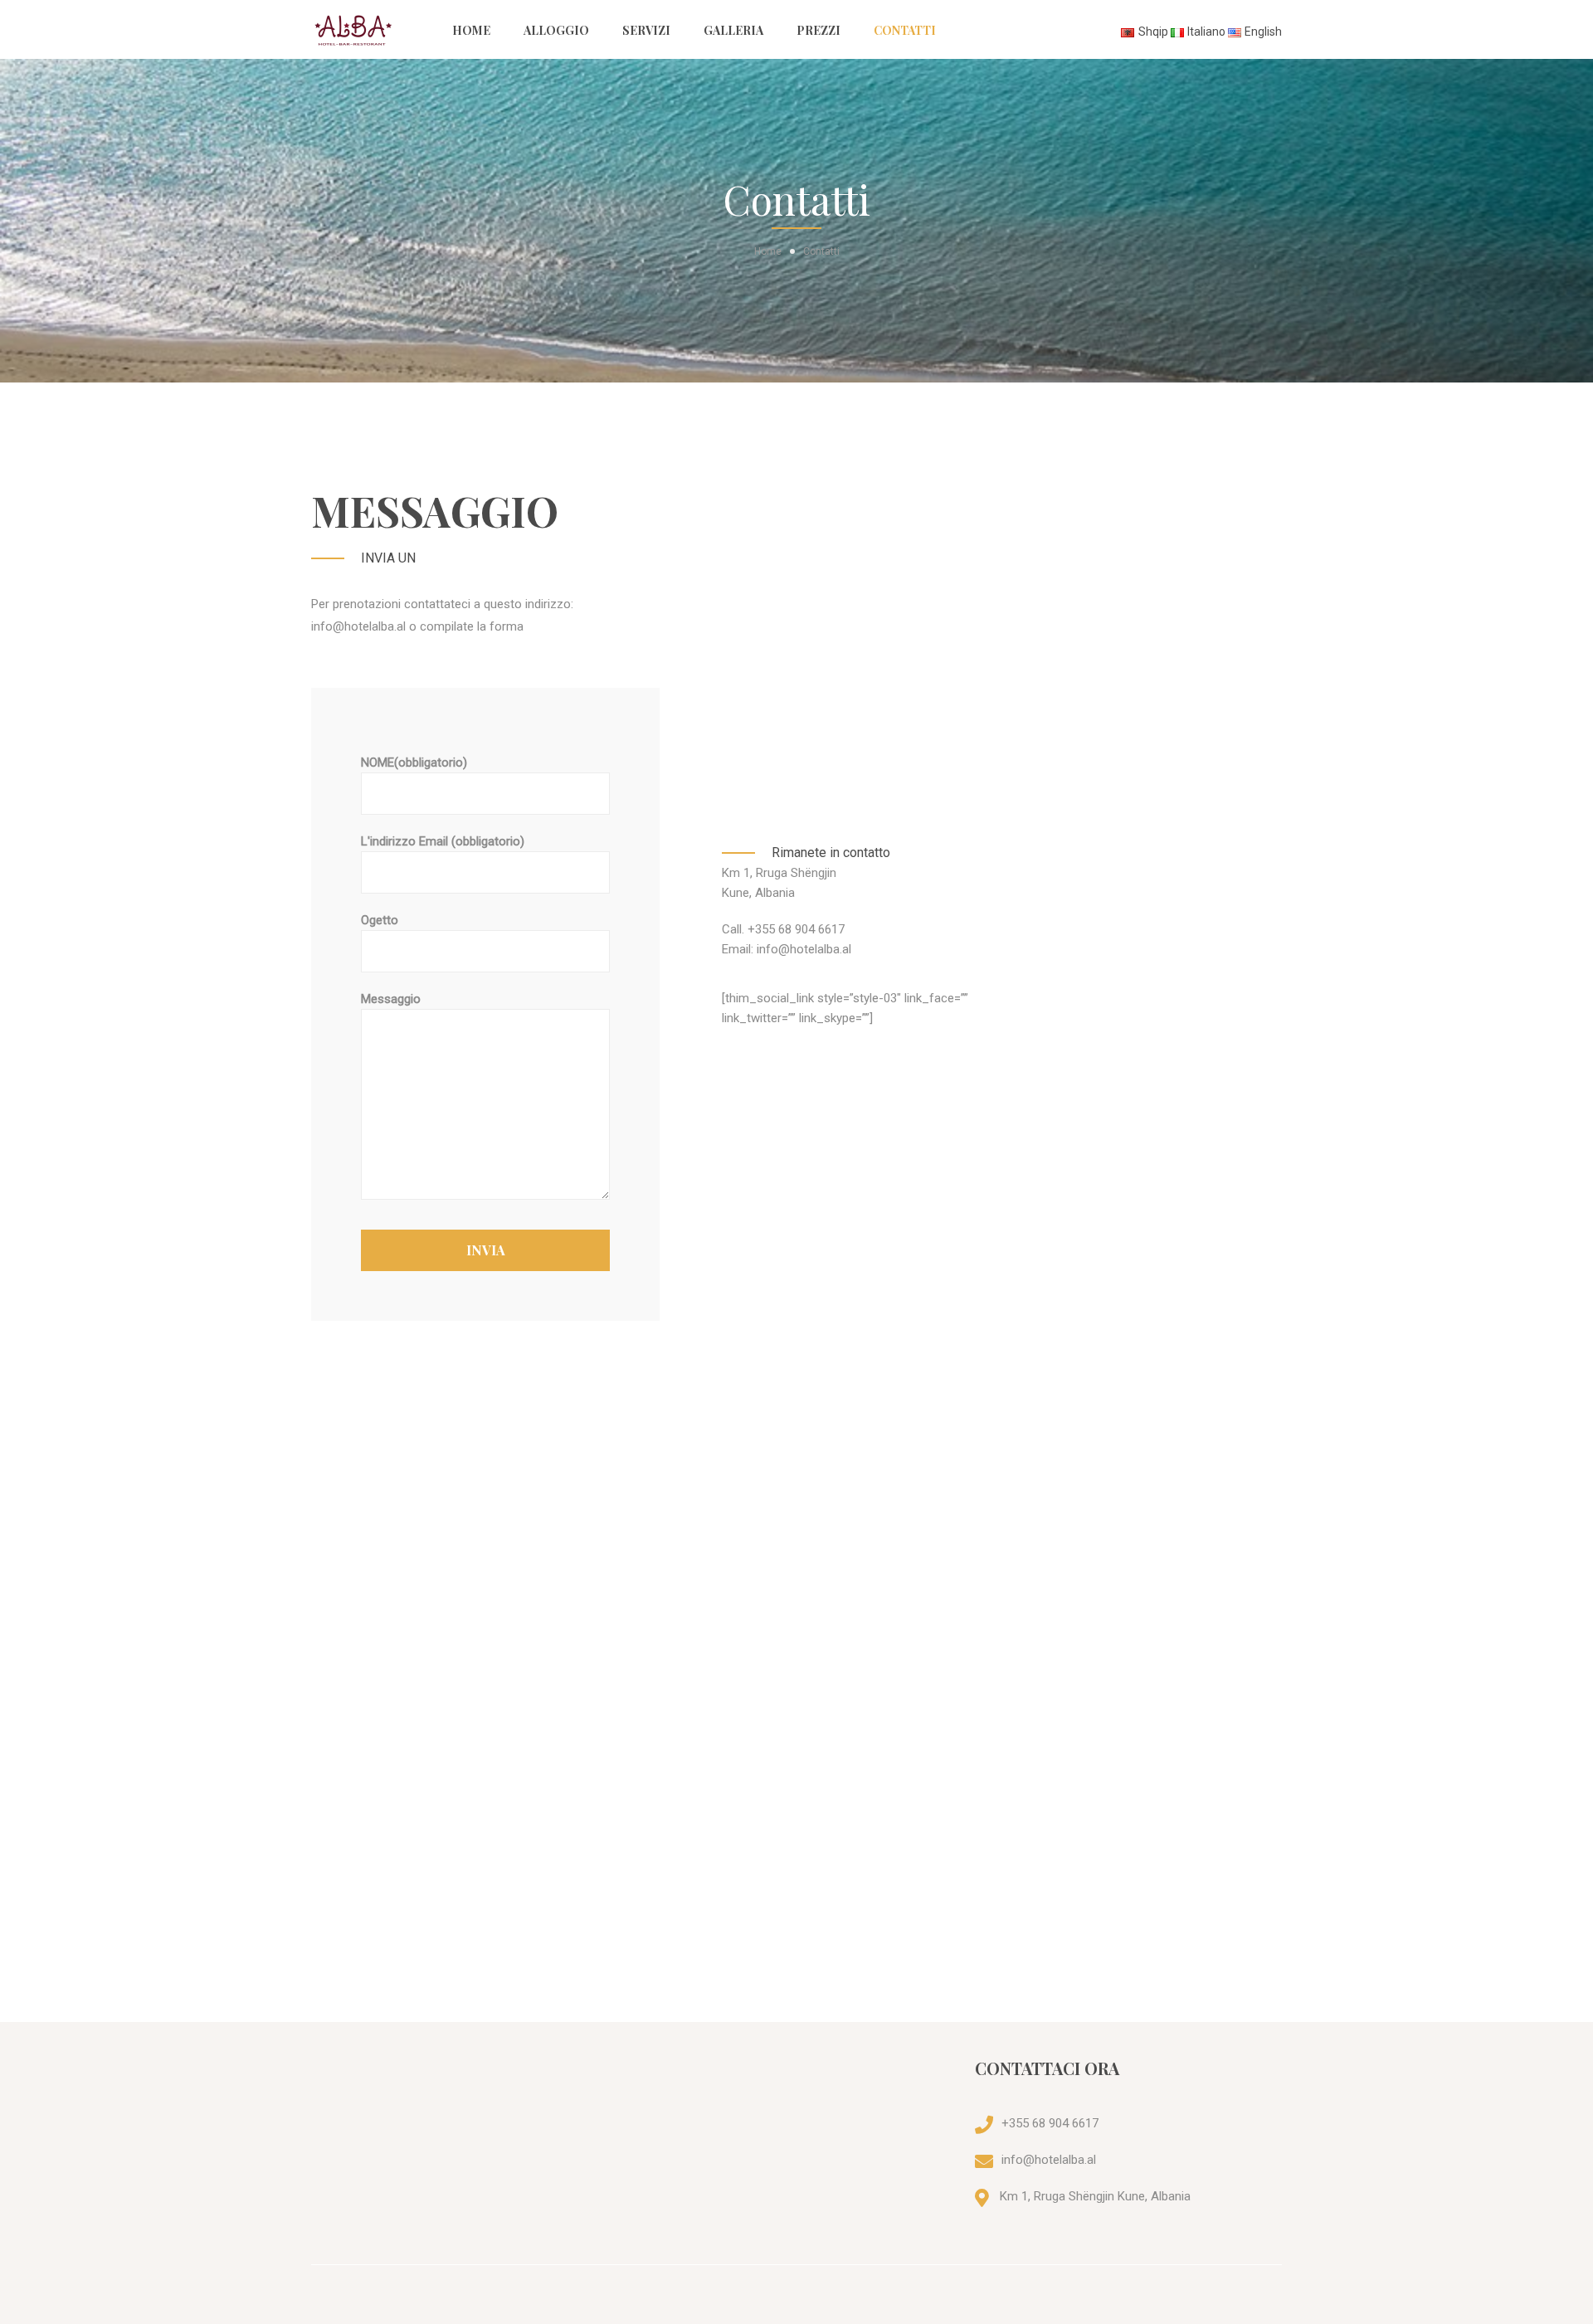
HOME (471, 30)
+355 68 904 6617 (1050, 2123)
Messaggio (391, 999)
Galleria (733, 30)
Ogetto (380, 920)
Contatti (905, 30)
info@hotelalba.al (1049, 2160)
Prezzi (818, 30)
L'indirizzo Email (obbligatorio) (443, 841)
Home (768, 251)
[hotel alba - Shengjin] (373, 29)
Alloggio (556, 30)
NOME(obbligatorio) (414, 762)
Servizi (646, 30)
